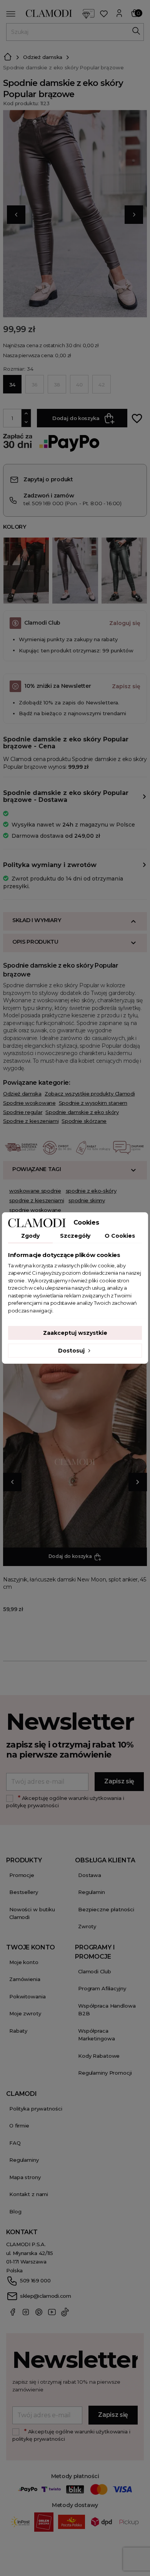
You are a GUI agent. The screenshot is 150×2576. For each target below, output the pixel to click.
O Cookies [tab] (120, 1236)
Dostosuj (72, 1351)
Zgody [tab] (30, 1236)
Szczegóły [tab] (75, 1236)
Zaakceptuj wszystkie (75, 1333)
